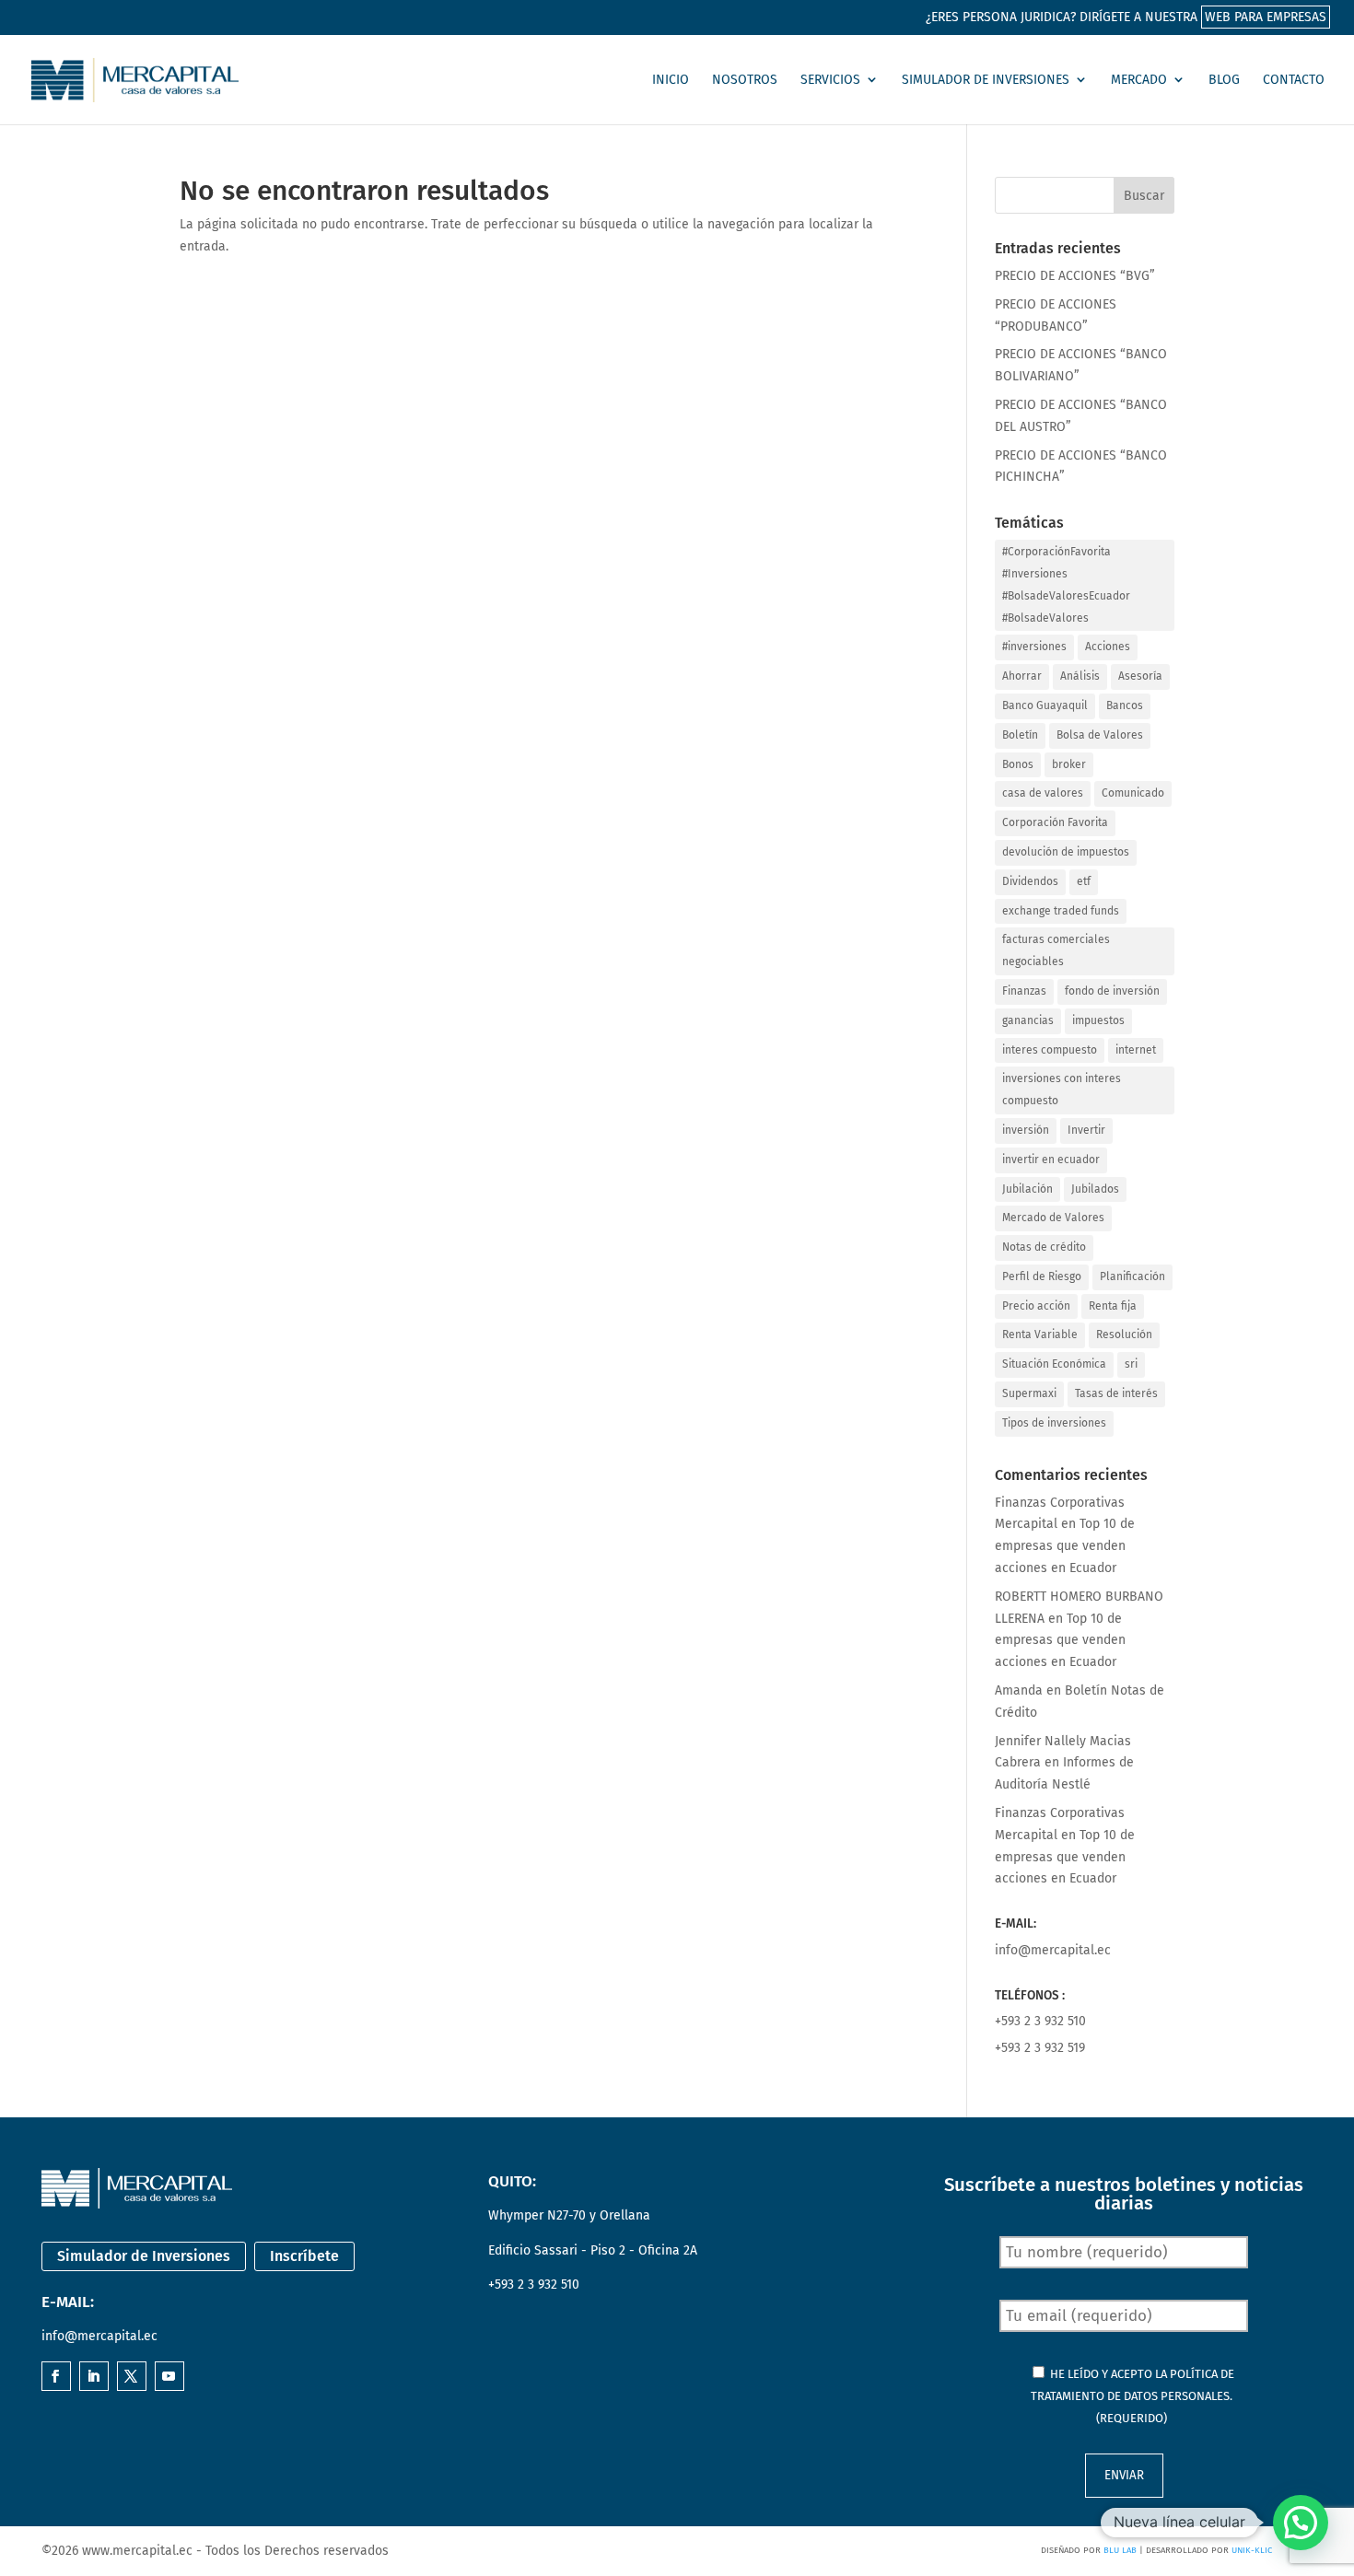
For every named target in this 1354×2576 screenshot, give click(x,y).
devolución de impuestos (1066, 852)
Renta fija (1113, 1306)
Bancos (1125, 705)
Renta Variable (1040, 1335)
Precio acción (1036, 1306)
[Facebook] (55, 2378)
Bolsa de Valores (1100, 735)
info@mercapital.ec (1053, 1950)
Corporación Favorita (1055, 822)
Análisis (1080, 676)
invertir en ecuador (1051, 1160)
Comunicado (1133, 793)
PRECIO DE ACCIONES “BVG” (1075, 276)
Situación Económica (1054, 1364)
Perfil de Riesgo (1042, 1276)
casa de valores (1043, 793)
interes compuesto (1050, 1050)
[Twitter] (131, 2378)
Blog (1224, 80)
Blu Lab (1120, 2550)
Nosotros (745, 80)
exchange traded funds (1061, 911)
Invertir (1086, 1130)
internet (1136, 1050)
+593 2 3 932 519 (1040, 2048)
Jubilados (1095, 1189)
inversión (1026, 1130)
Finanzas (1024, 991)
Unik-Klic (1252, 2550)
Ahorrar (1022, 676)
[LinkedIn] (93, 2378)
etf (1084, 881)
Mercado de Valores (1053, 1218)
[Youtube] (169, 2378)
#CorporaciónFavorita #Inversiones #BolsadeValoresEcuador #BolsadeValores (1066, 584)
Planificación (1132, 1276)
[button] (1301, 2523)
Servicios (830, 80)
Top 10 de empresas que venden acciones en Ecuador (1065, 1546)
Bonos (1018, 764)
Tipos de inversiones (1054, 1423)
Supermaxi (1029, 1393)
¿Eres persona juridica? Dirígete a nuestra (1126, 17)
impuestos (1098, 1020)
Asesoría (1140, 676)
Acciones (1108, 647)
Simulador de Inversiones (986, 80)
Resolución (1124, 1335)
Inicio (671, 80)
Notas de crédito (1044, 1247)
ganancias (1028, 1020)
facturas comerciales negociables (1056, 950)
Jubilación (1027, 1189)
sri (1131, 1364)
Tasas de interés (1116, 1393)
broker (1069, 764)
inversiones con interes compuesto (1062, 1090)
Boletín (1020, 735)
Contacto (1294, 80)
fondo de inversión (1112, 991)
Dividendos (1030, 881)
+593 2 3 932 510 (1040, 2021)
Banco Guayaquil (1045, 705)
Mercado (1139, 80)
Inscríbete (304, 2256)
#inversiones (1034, 647)
